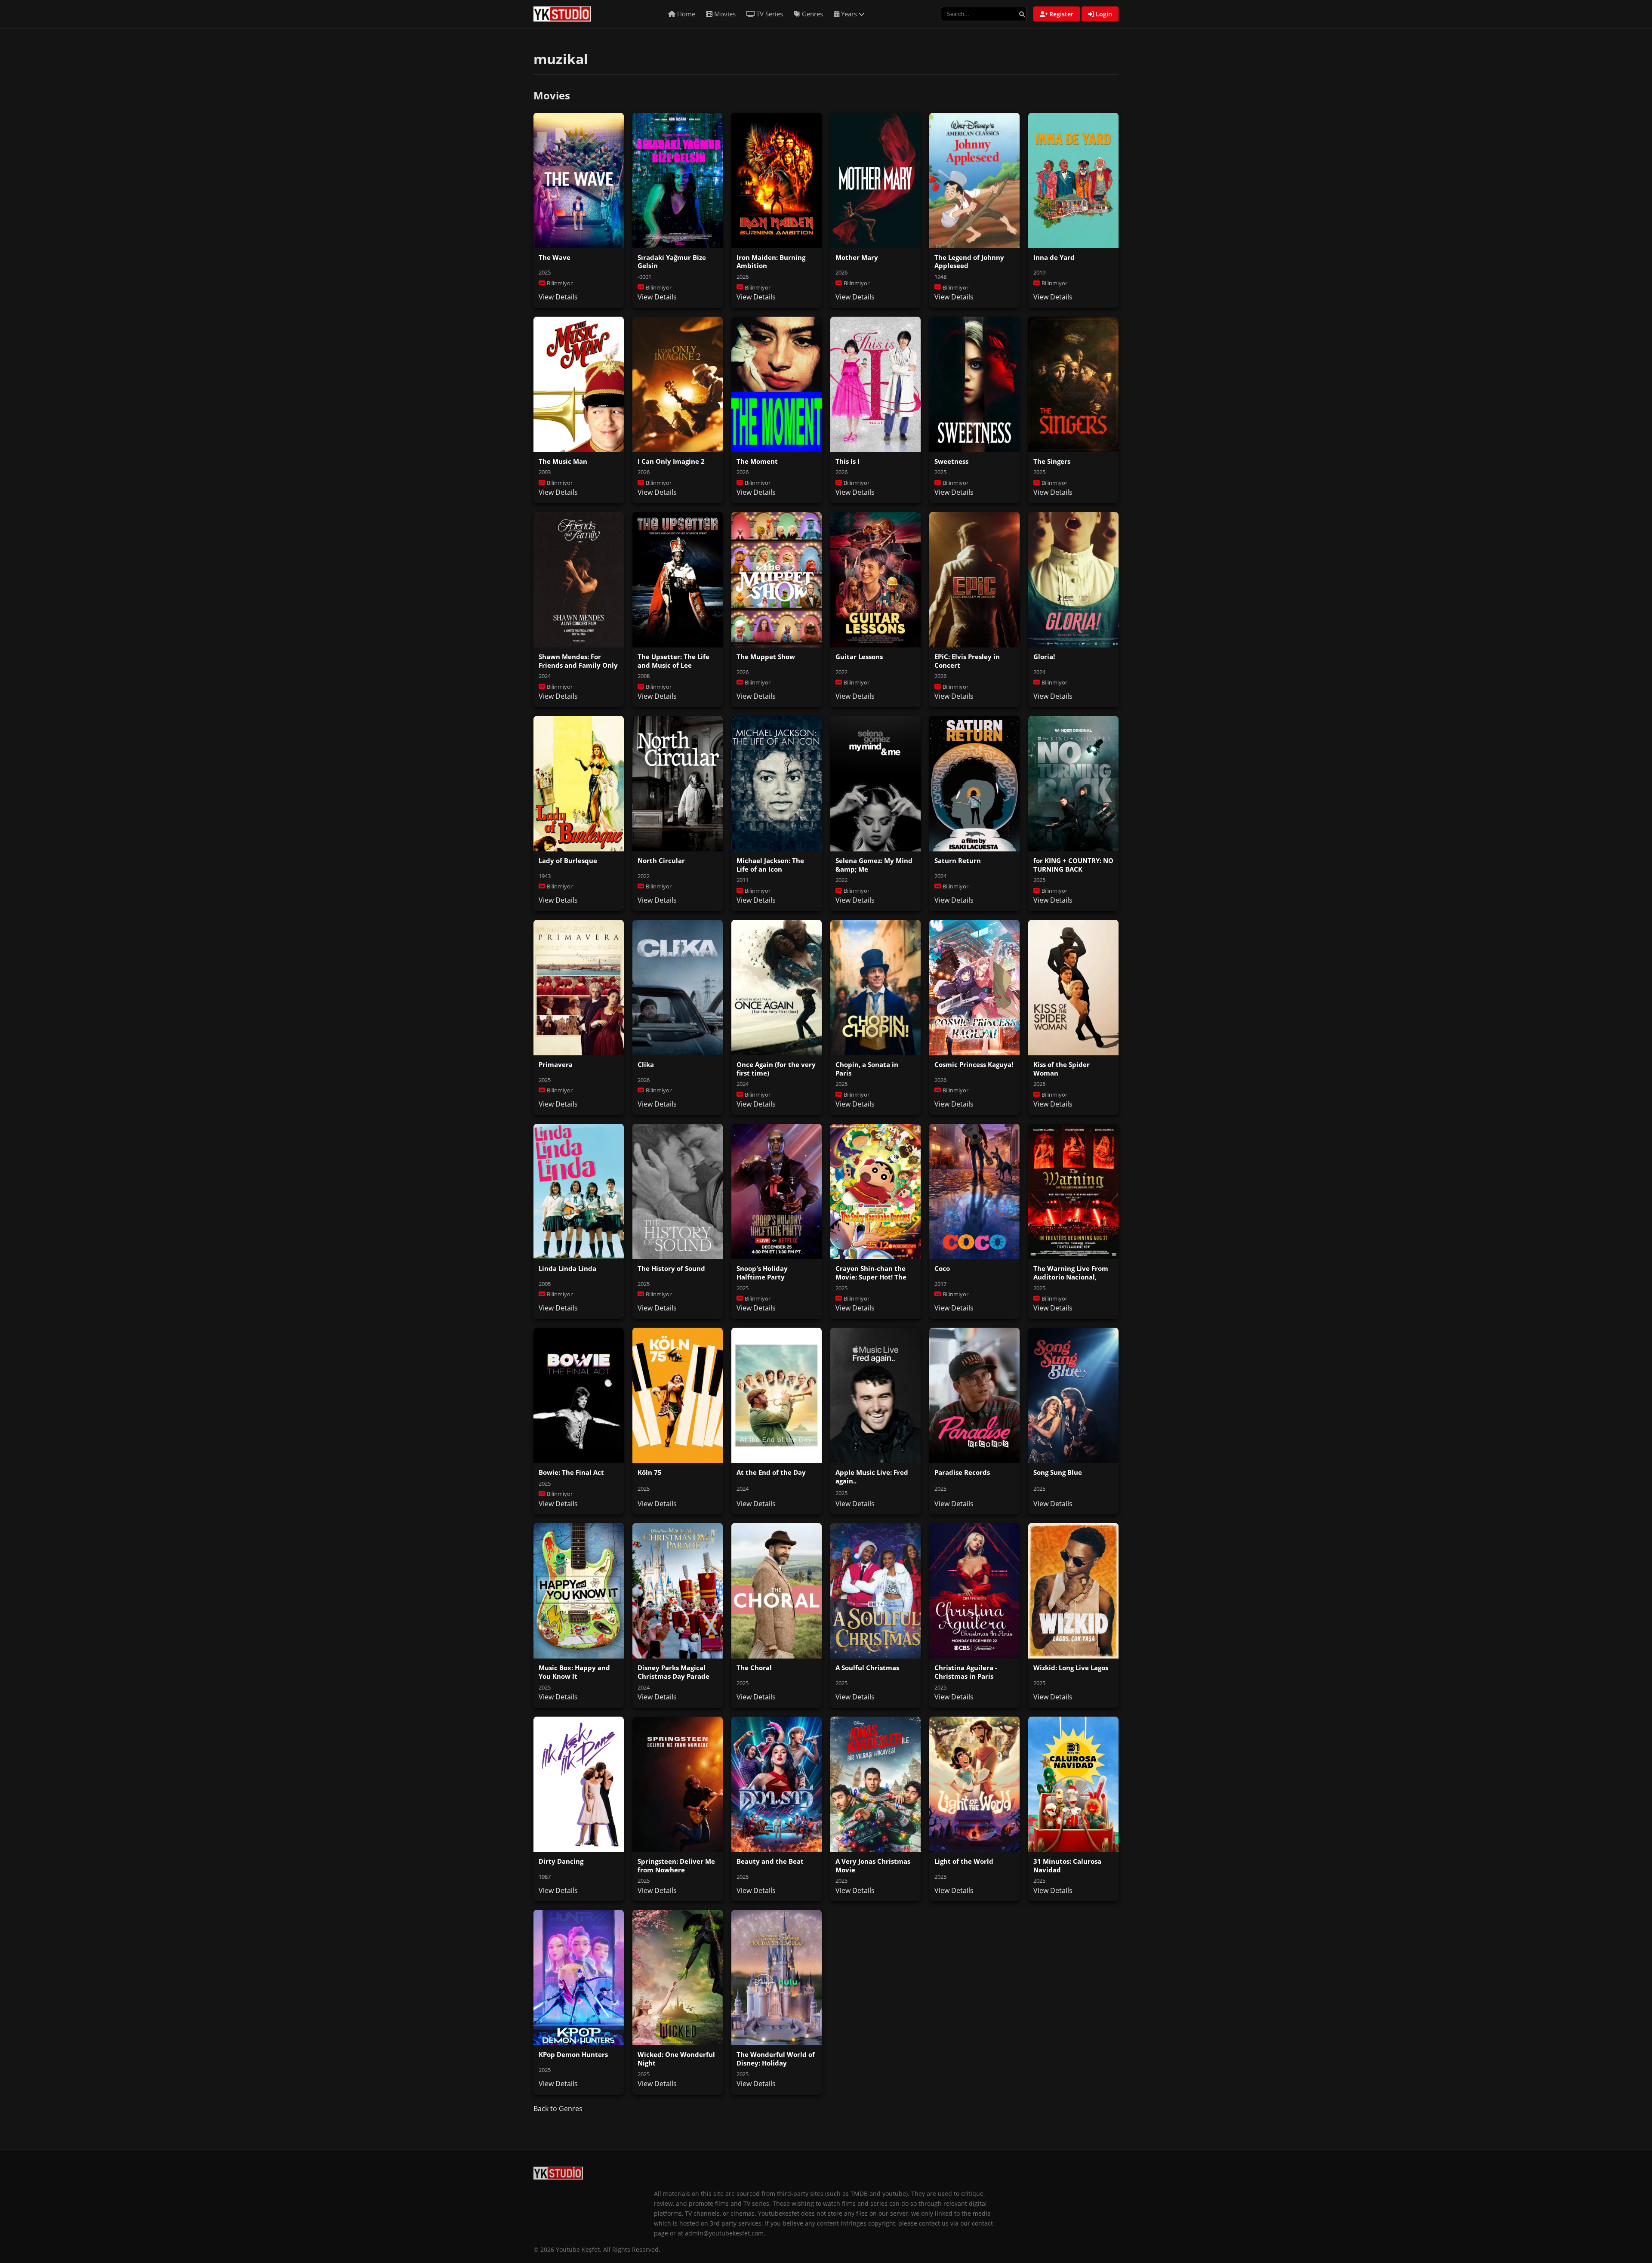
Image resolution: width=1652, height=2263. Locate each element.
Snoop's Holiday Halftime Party (762, 1273)
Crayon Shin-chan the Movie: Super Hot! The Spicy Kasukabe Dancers (875, 1277)
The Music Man (563, 461)
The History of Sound (671, 1268)
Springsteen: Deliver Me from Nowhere (676, 1865)
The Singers (1052, 461)
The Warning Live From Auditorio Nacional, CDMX (1071, 1277)
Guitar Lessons (859, 657)
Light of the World (964, 1861)
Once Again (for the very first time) (776, 1069)
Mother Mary (857, 257)
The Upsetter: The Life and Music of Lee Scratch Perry (673, 665)
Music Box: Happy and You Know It (574, 1672)
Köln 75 (650, 1472)
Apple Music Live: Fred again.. (872, 1477)
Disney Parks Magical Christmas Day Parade (673, 1672)
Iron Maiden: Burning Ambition (771, 262)
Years (849, 14)
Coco (942, 1268)
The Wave (555, 257)
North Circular (661, 860)
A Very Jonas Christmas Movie (873, 1865)
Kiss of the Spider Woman (1062, 1069)
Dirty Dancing (561, 1861)
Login (1103, 14)
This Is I (848, 461)
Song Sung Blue (1058, 1472)
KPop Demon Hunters (573, 2054)
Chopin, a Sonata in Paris (867, 1069)
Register (1060, 14)
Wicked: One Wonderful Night (676, 2059)
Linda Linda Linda (567, 1268)
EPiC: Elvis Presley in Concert (967, 661)
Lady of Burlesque (568, 860)
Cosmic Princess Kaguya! (974, 1064)
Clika (646, 1064)
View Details (558, 297)
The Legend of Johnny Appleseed (969, 262)
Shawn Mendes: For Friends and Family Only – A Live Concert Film (578, 665)
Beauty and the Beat (770, 1861)
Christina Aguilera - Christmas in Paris (966, 1672)
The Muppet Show (766, 657)
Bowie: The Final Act (571, 1472)
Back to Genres (558, 2109)
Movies (724, 14)
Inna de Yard (1054, 257)
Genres (812, 14)
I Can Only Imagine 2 (671, 461)
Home (685, 14)
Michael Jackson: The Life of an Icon (770, 865)
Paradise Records (962, 1472)
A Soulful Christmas (867, 1668)
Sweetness (951, 461)
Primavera (556, 1064)
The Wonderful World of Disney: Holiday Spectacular (776, 2063)
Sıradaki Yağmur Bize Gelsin (672, 262)
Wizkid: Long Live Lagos (1071, 1668)
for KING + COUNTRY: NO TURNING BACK (1073, 865)
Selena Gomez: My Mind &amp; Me (874, 865)
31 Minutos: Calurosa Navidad (1067, 1865)
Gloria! (1044, 657)
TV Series (769, 14)
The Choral (754, 1668)
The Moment (757, 461)
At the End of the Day (771, 1472)
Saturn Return (958, 860)
